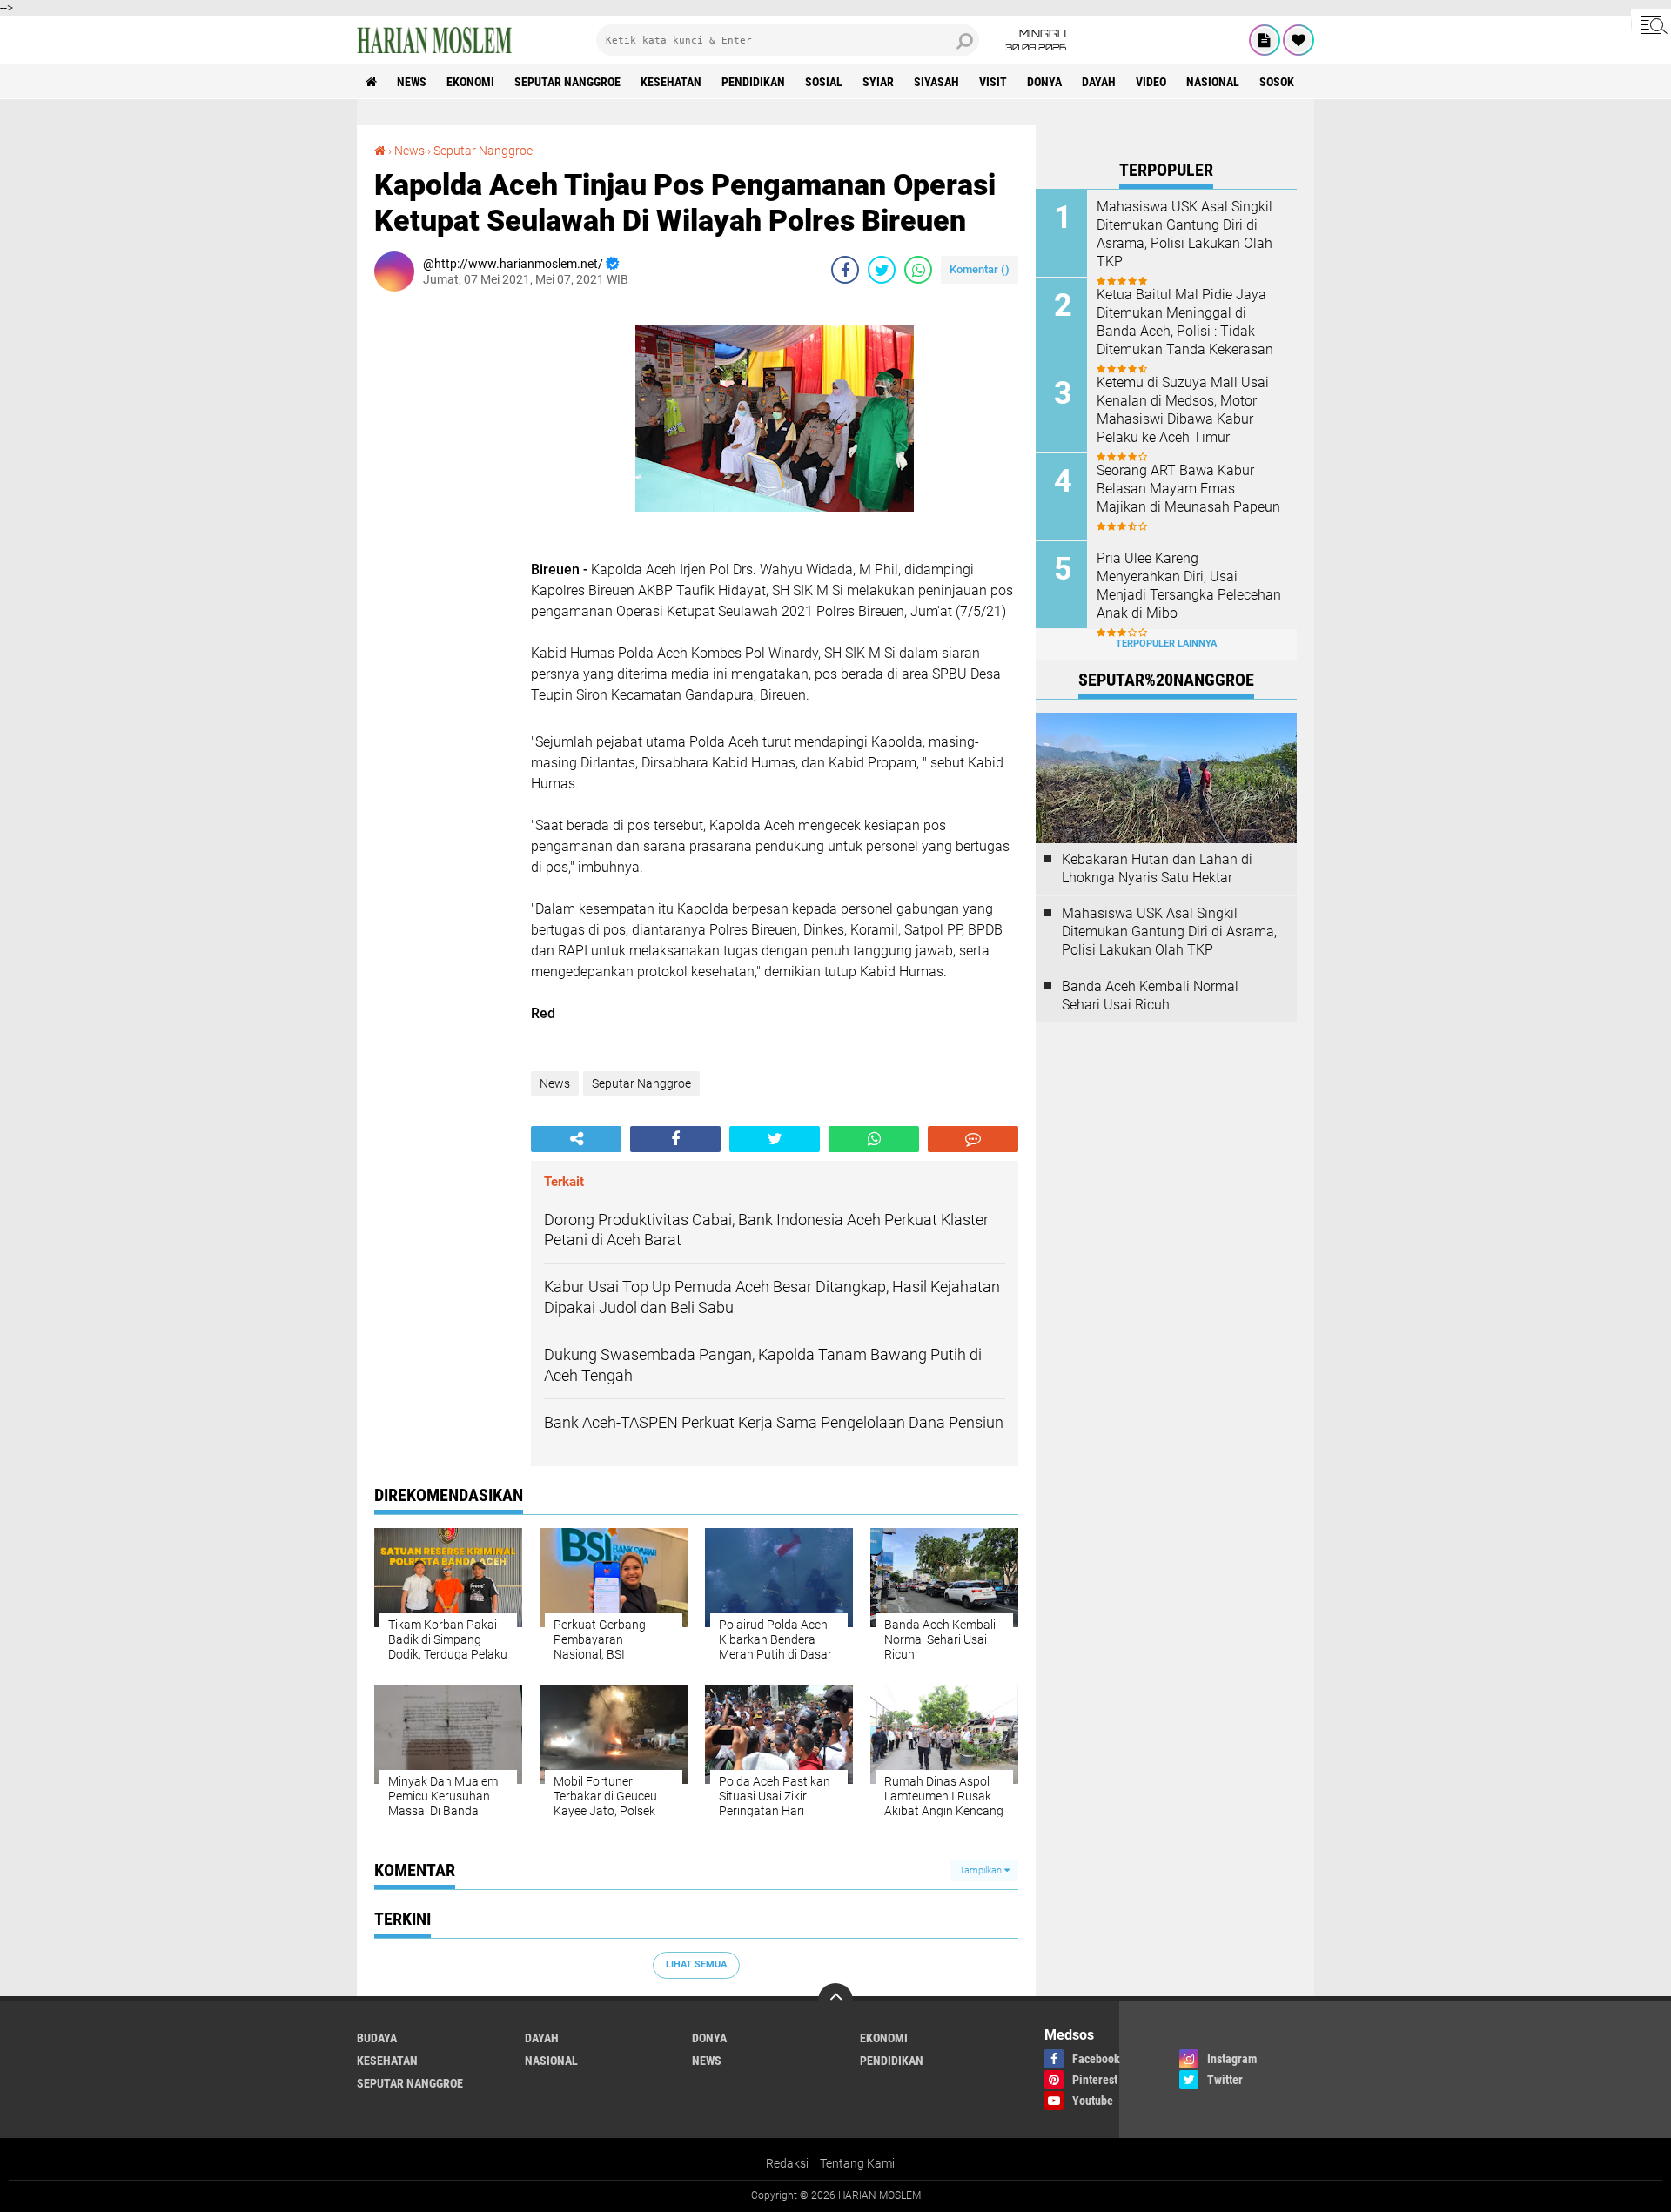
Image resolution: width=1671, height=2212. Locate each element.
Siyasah (936, 82)
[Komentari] (973, 1139)
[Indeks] (1265, 40)
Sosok (1277, 82)
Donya (1044, 82)
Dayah (1099, 82)
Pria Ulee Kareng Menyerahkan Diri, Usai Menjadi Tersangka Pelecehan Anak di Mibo (1189, 585)
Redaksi (787, 2163)
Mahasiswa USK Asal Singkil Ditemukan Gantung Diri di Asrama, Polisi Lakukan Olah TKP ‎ (1184, 234)
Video (1151, 82)
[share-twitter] (882, 270)
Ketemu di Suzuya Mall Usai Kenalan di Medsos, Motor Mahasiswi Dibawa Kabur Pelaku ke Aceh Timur (1183, 409)
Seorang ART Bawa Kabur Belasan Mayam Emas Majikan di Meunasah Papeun (1188, 489)
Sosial (824, 82)
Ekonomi (470, 82)
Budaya (377, 2038)
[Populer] (1299, 40)
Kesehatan (671, 82)
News (412, 82)
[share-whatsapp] (918, 270)
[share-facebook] (845, 270)
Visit (993, 82)
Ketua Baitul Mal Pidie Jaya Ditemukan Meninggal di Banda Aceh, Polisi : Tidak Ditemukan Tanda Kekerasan (1185, 322)
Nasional (1213, 82)
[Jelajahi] (1651, 24)
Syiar (878, 82)
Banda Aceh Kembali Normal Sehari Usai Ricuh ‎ (1150, 995)
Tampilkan (982, 1870)
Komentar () (980, 269)
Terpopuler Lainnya (1166, 643)
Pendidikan (753, 82)
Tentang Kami (857, 2163)
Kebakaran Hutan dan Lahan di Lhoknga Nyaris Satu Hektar (1157, 868)
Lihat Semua (696, 1964)
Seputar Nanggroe (567, 82)
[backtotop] (835, 2001)
